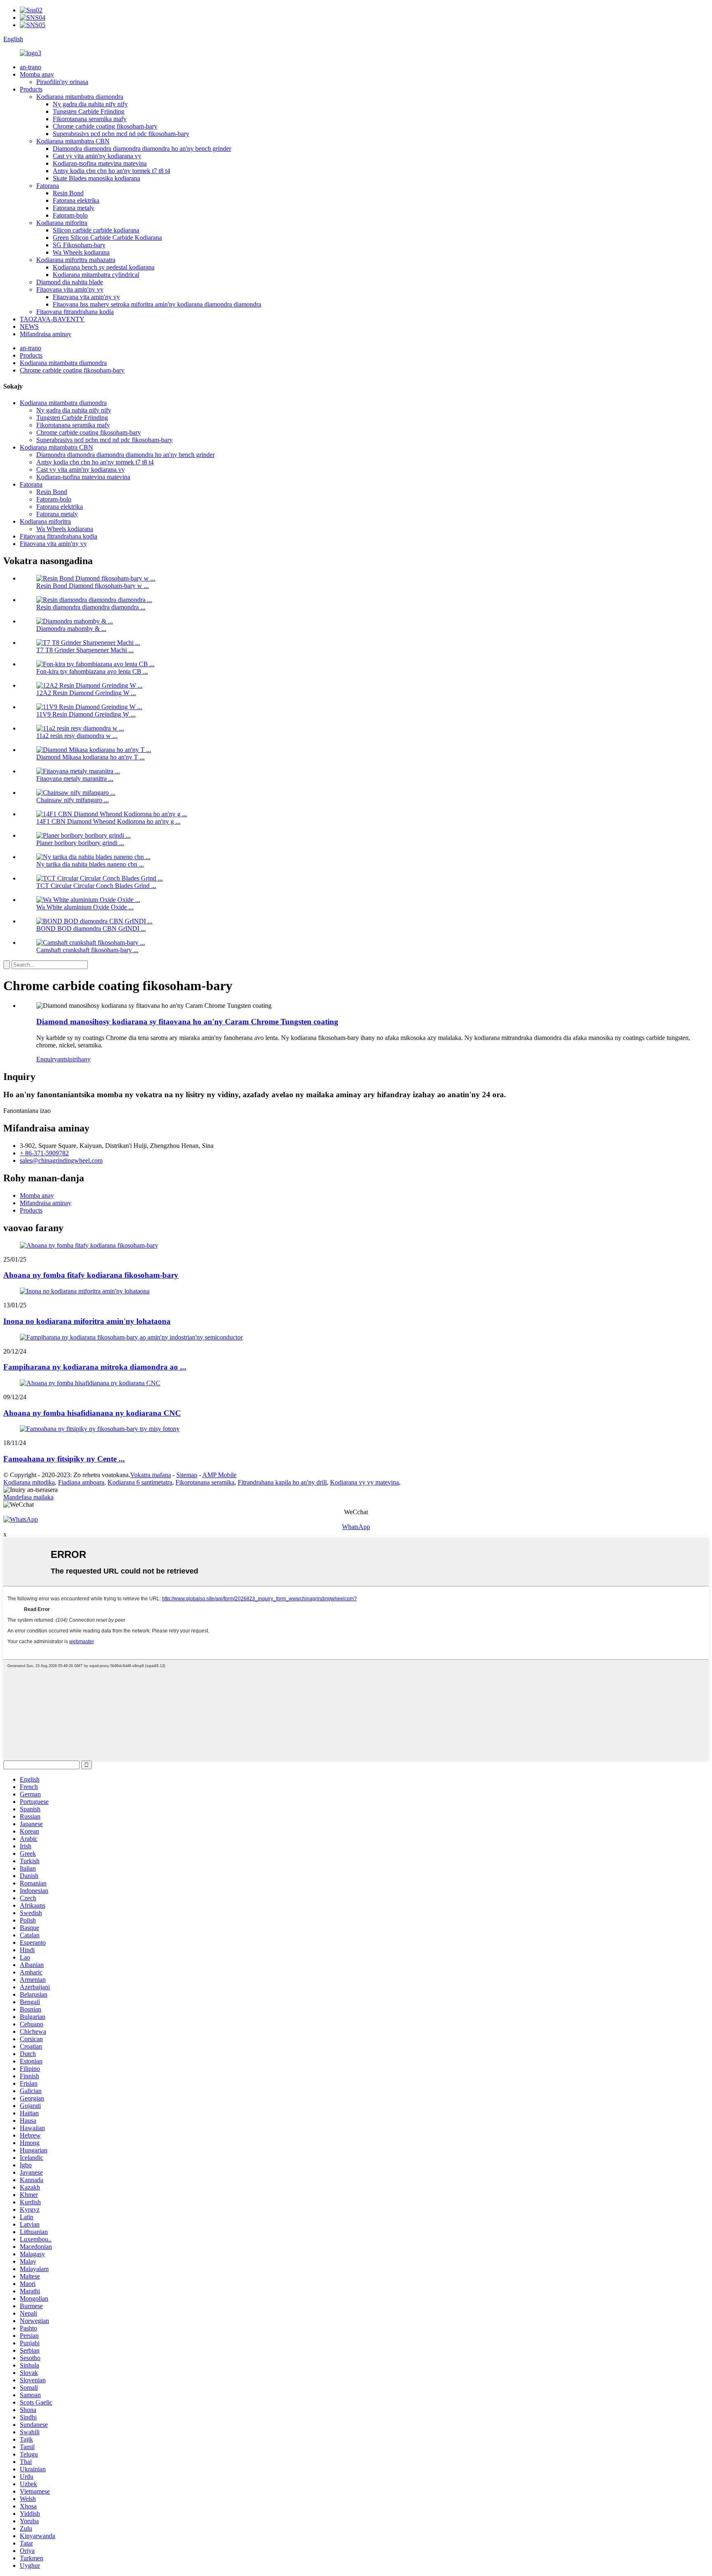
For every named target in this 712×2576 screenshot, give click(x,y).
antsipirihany (74, 1059)
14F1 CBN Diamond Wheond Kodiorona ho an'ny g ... (108, 821)
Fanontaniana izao (27, 1111)
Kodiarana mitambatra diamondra (80, 97)
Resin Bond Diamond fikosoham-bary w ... (93, 586)
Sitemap (187, 1475)
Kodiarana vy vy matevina (364, 1482)
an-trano (30, 67)
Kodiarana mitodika (29, 1482)
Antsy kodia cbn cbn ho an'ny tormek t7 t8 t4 (111, 171)
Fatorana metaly (74, 208)
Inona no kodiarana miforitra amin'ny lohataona (87, 1321)
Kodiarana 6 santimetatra (140, 1482)
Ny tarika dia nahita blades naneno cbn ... (90, 864)
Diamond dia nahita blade (70, 282)
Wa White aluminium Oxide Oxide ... (85, 907)
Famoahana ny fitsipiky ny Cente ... (64, 1459)
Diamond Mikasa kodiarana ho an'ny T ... (90, 757)
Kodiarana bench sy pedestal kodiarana (104, 267)
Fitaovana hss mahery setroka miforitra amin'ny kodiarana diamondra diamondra (157, 304)
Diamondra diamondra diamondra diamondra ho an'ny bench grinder (142, 149)
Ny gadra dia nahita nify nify (90, 104)
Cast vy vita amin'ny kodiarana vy (97, 156)
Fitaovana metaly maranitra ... (75, 779)
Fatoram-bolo (70, 215)
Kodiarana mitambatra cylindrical (96, 275)
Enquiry (47, 1059)
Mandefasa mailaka (28, 1497)
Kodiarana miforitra (62, 223)
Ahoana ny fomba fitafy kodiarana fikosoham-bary (91, 1275)
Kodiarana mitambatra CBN (73, 141)
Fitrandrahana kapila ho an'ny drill (282, 1482)
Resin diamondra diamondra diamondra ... (91, 607)
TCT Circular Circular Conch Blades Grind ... (96, 886)
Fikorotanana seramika (205, 1482)
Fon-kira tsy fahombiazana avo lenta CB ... (92, 671)
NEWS (29, 327)
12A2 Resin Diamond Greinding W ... (86, 693)
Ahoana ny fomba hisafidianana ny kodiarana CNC (92, 1413)
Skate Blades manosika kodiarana (96, 178)
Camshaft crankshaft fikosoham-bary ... (87, 950)
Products (31, 89)
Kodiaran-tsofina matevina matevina (100, 163)
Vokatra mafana (151, 1475)
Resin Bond (68, 193)
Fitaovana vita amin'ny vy (70, 289)
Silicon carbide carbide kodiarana (96, 230)
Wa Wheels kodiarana (81, 252)
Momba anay (37, 74)
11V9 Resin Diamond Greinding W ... (86, 714)
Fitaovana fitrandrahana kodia (75, 312)
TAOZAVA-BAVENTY (52, 319)
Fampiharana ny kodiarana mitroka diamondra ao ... (95, 1367)
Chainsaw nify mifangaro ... (73, 800)
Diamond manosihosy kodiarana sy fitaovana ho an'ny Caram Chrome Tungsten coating (187, 1022)
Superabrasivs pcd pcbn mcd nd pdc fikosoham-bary (121, 134)
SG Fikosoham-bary (79, 245)
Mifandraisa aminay (46, 334)
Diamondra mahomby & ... (71, 629)
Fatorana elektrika (76, 200)
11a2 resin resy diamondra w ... (77, 736)
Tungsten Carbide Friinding (89, 111)
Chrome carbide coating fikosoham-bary (105, 126)
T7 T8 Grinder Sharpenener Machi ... (85, 650)
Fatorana (48, 186)
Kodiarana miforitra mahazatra (76, 260)
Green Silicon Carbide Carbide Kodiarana (107, 238)
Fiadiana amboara (81, 1482)
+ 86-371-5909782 (44, 1153)
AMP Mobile (219, 1475)
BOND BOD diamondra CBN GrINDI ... (91, 929)
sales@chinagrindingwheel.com (61, 1160)
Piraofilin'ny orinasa (62, 82)
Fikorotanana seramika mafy (90, 119)
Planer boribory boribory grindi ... (80, 843)
